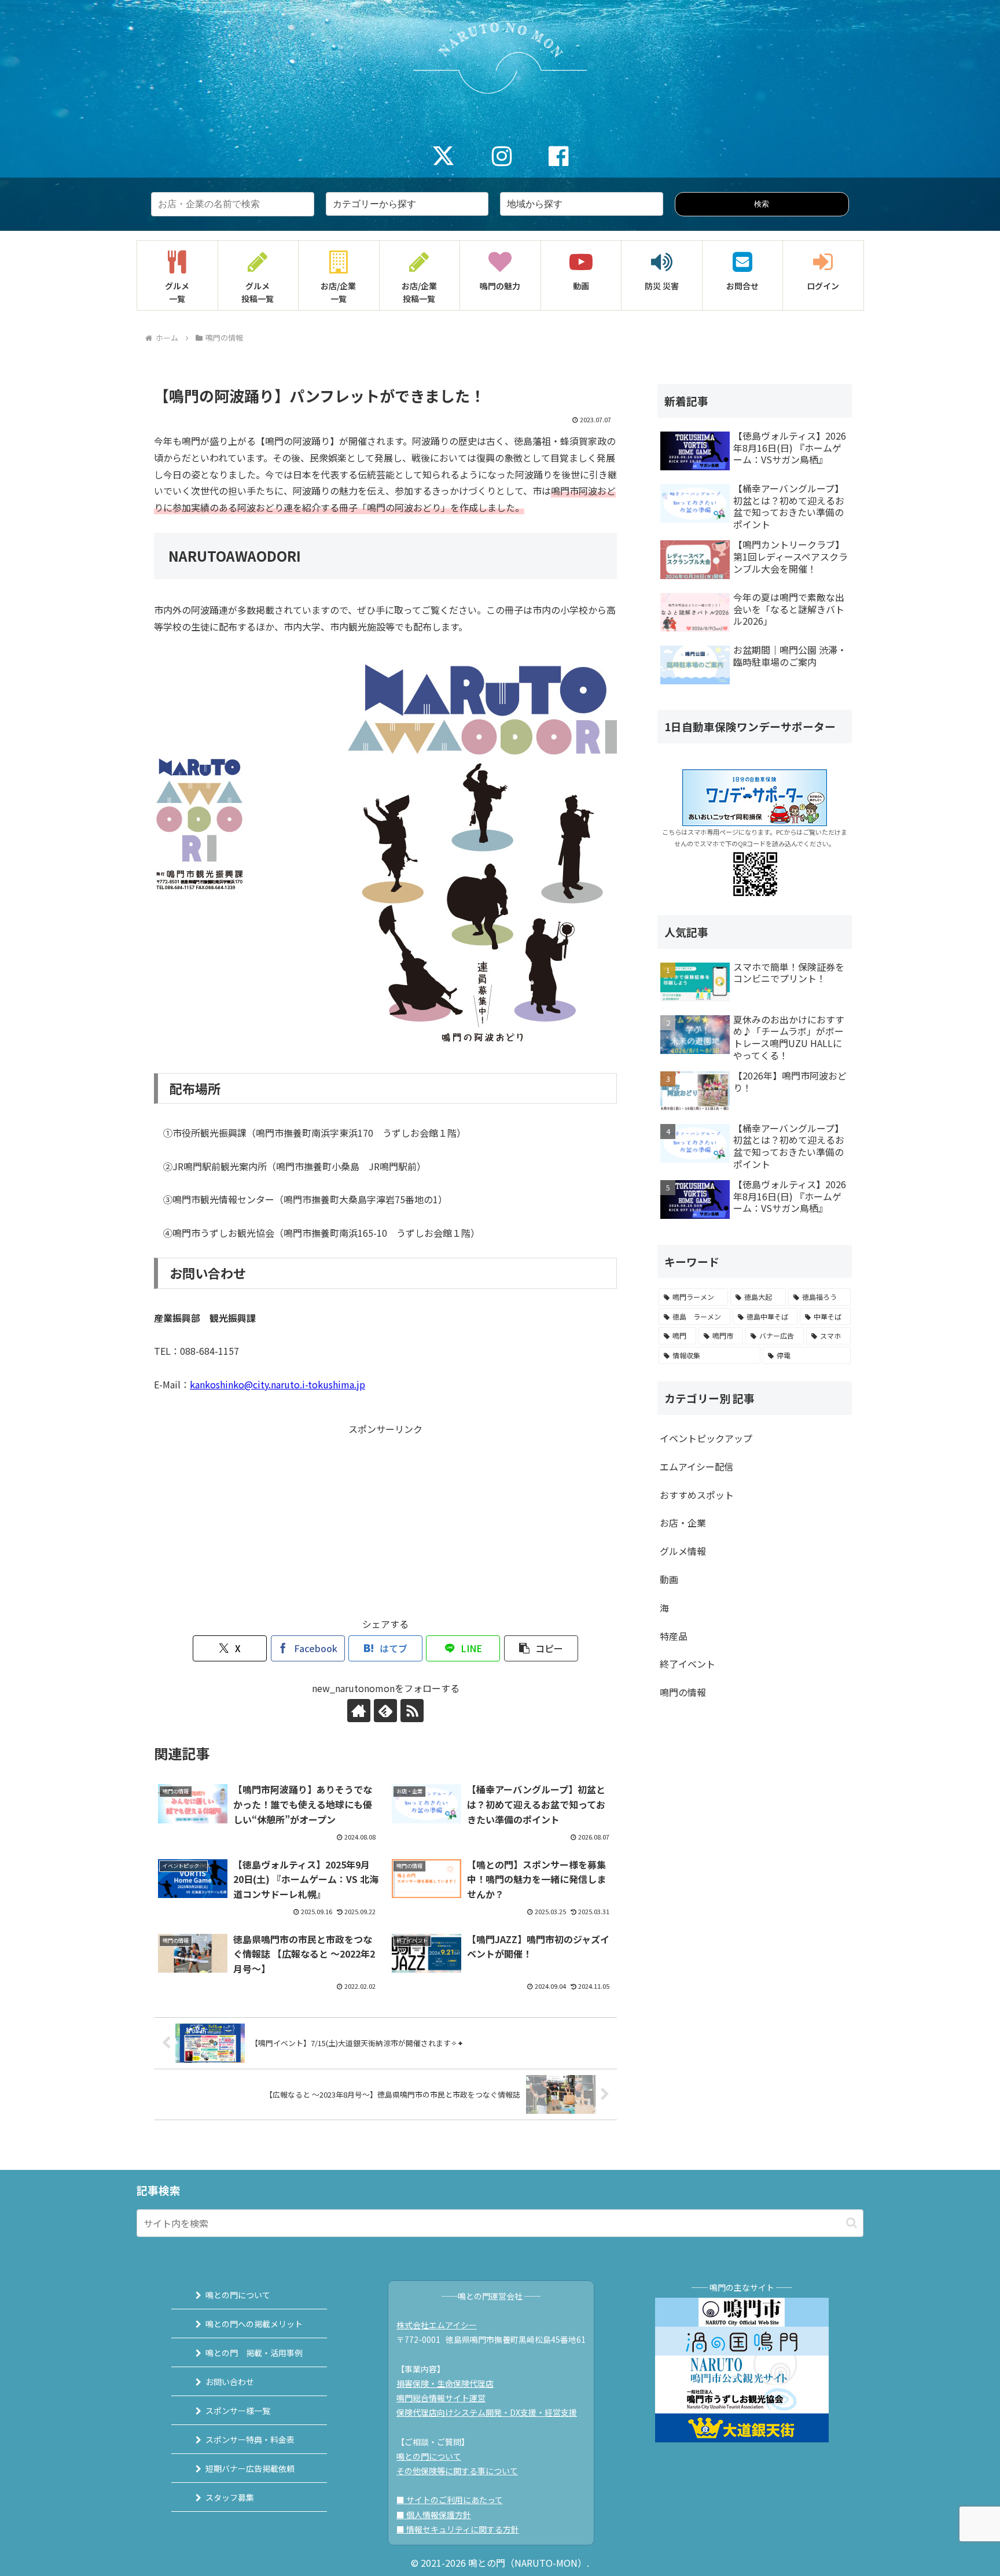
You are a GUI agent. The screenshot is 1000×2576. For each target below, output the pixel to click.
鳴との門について (238, 2295)
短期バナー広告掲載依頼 (250, 2468)
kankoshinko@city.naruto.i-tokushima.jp (277, 1384)
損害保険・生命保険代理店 (445, 2383)
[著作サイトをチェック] (359, 1711)
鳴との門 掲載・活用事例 (254, 2353)
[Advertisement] (385, 1518)
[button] (541, 1648)
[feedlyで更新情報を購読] (385, 1711)
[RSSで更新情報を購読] (412, 1711)
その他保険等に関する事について (457, 2471)
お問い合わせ (230, 2382)
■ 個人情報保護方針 (434, 2515)
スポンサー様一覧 (238, 2411)
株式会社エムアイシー (437, 2325)
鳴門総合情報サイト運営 (441, 2398)
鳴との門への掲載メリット (254, 2324)
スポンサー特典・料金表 (250, 2439)
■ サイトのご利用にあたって (450, 2500)
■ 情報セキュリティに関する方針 (458, 2529)
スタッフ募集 (230, 2497)
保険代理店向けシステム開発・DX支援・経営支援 (487, 2412)
